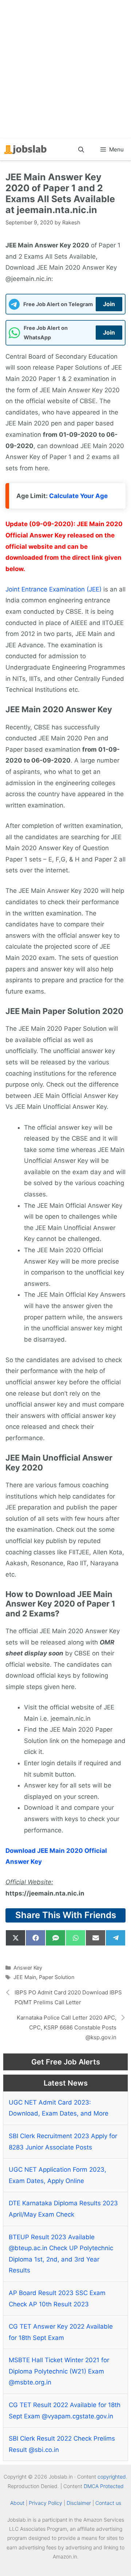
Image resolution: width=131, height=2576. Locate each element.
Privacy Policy (45, 2503)
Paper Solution (57, 1977)
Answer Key (28, 1968)
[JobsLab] (25, 150)
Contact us (108, 2503)
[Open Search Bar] (81, 150)
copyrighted (112, 2477)
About (17, 2503)
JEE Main (25, 1977)
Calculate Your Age (78, 496)
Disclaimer (79, 2503)
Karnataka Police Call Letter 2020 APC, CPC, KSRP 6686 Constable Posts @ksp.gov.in (67, 2027)
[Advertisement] (65, 69)
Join (109, 304)
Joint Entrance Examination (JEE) (53, 589)
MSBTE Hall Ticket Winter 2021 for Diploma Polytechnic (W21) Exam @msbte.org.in (59, 2371)
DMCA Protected (104, 2486)
